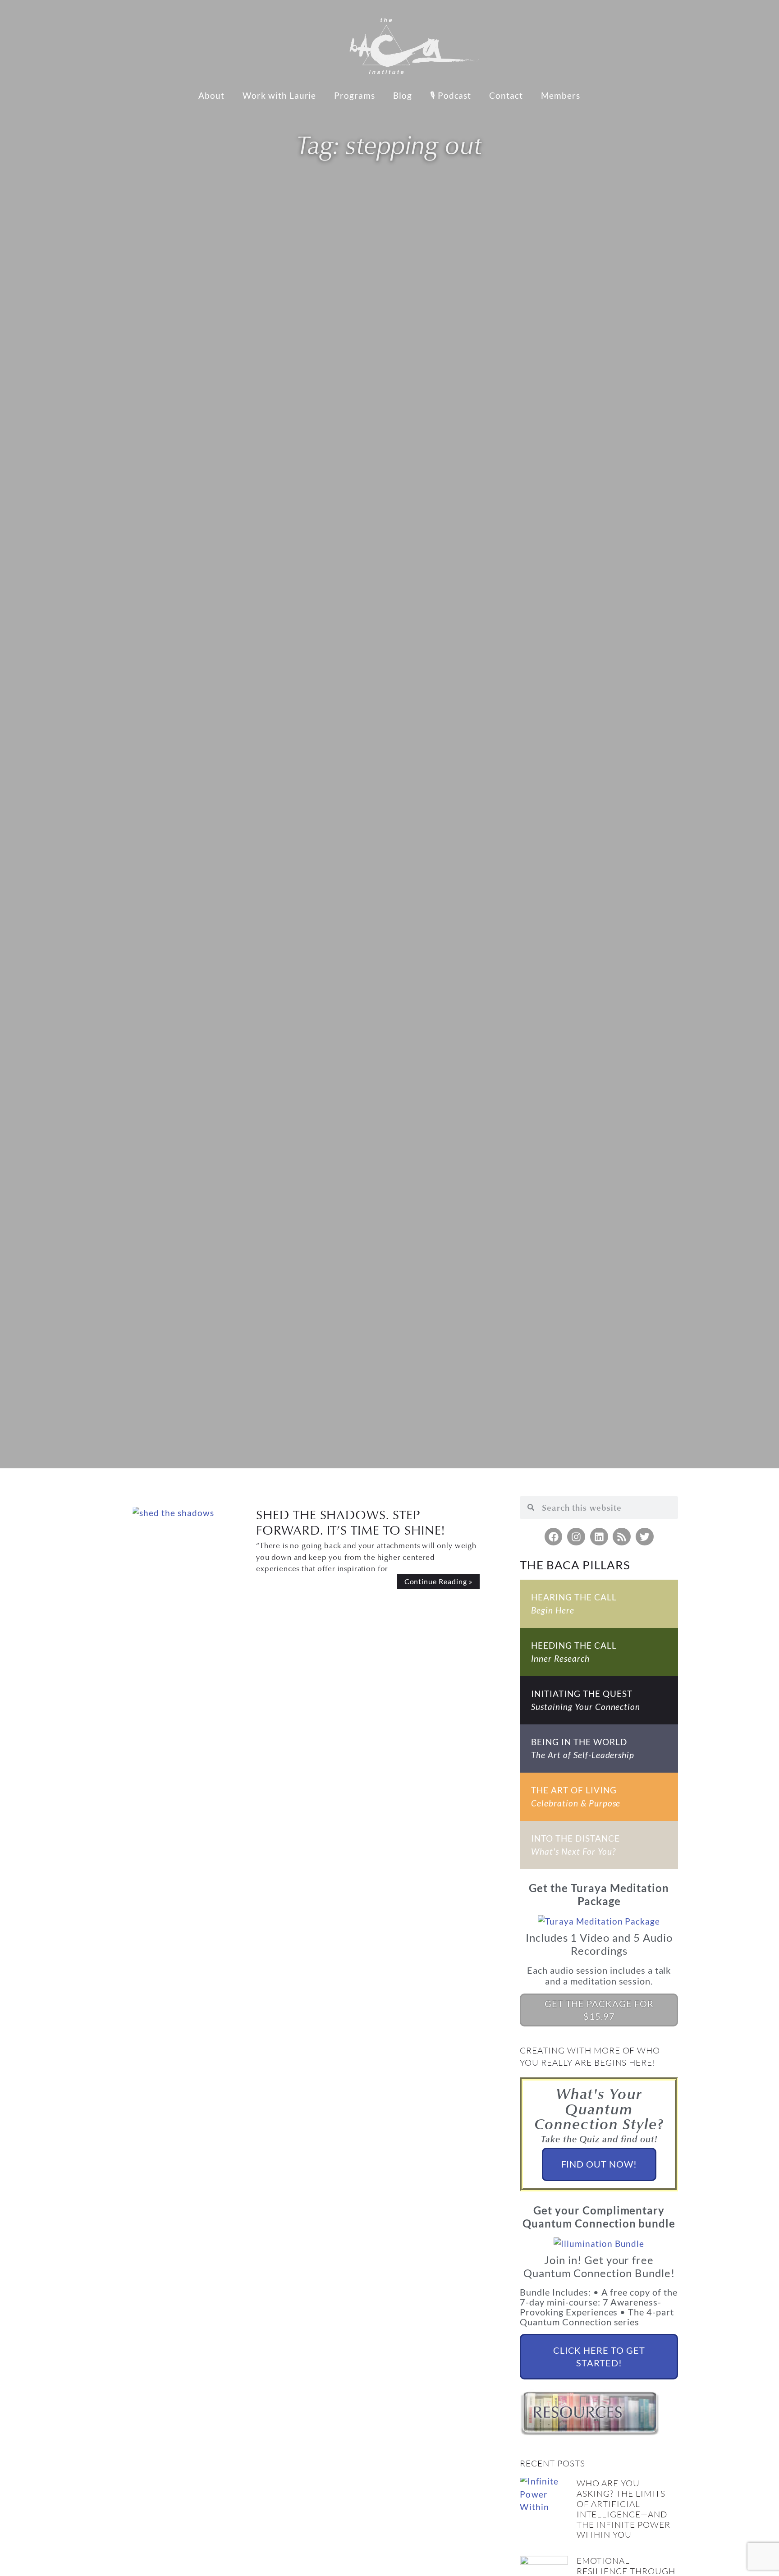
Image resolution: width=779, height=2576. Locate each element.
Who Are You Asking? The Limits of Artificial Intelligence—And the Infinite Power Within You (623, 2509)
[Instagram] (576, 1537)
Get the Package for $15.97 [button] (599, 2010)
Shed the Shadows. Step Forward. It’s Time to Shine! (351, 1522)
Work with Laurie (279, 95)
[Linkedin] (599, 1537)
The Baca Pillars (575, 1565)
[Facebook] (554, 1537)
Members (561, 95)
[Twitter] (645, 1537)
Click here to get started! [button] (599, 2356)
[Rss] (622, 1537)
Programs (355, 95)
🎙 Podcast (451, 95)
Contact (506, 95)
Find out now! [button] (599, 2164)
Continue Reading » (438, 1581)
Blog (403, 95)
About (211, 95)
